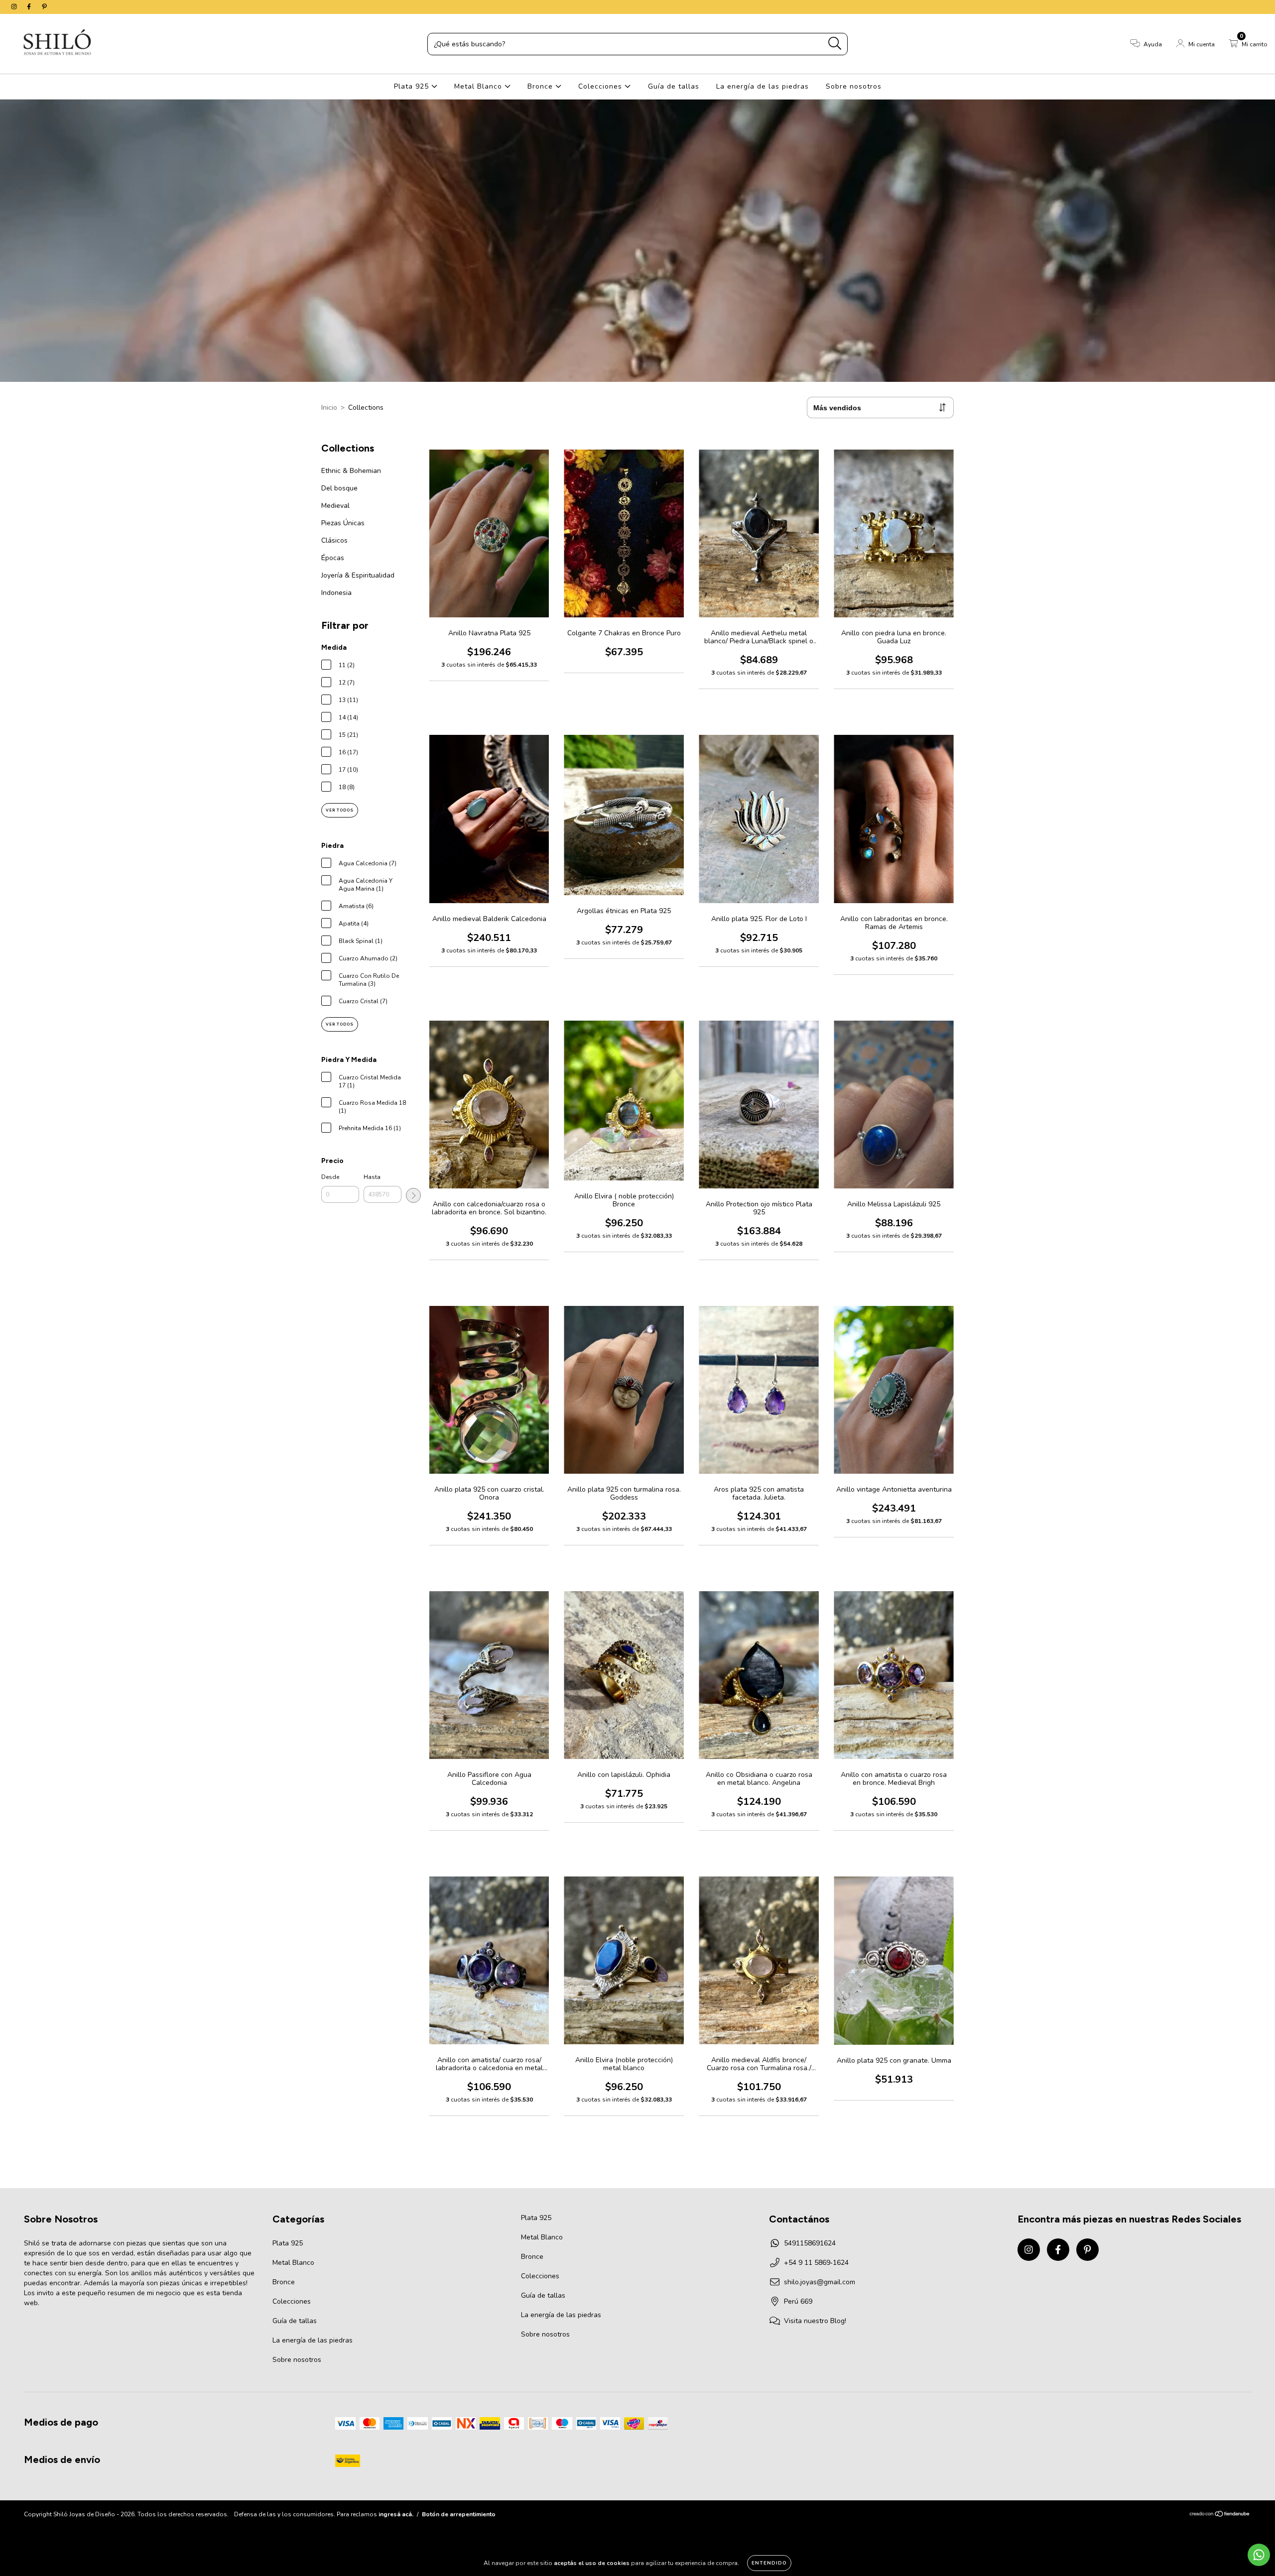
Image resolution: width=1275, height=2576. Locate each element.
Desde (330, 1177)
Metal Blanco (479, 86)
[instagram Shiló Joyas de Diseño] (15, 7)
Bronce (541, 86)
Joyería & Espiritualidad (358, 575)
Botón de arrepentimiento (459, 2514)
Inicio (329, 408)
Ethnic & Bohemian (351, 471)
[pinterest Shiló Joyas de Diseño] (44, 7)
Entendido (769, 2563)
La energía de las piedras (763, 86)
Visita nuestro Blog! (815, 2321)
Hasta (372, 1177)
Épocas (333, 558)
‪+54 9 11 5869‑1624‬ (816, 2263)
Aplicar (413, 1195)
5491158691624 (810, 2243)
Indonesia (336, 593)
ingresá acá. (396, 2514)
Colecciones (601, 86)
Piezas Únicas (343, 523)
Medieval (335, 506)
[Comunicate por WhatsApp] (1259, 2555)
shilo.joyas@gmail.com (820, 2282)
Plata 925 (413, 86)
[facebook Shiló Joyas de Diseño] (30, 7)
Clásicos (334, 540)
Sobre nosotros (854, 86)
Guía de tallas (674, 86)
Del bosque (339, 488)
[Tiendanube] (1220, 2515)
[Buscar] (835, 44)
